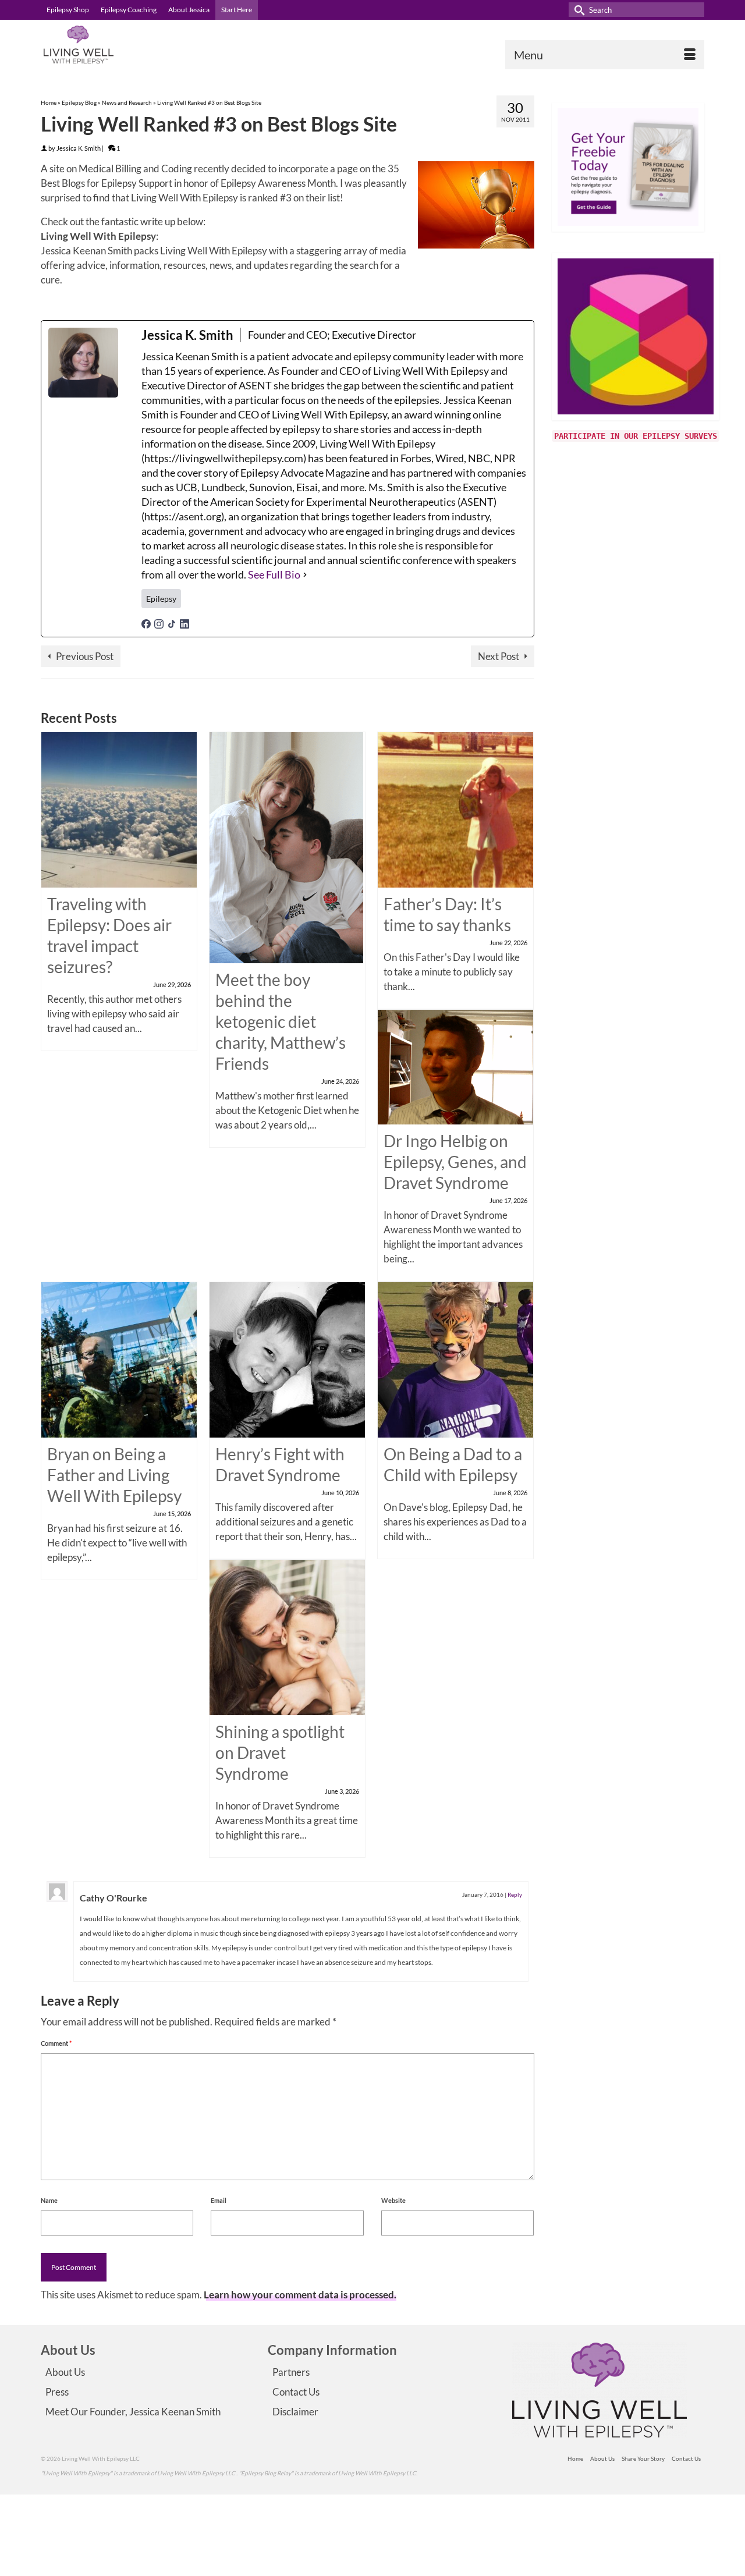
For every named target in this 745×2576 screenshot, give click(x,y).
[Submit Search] (577, 10)
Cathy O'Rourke (113, 1898)
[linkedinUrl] (185, 622)
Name (49, 2200)
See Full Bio (274, 574)
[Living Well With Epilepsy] (146, 45)
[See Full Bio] (305, 575)
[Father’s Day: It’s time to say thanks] (455, 809)
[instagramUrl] (159, 622)
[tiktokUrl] (172, 622)
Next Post (499, 656)
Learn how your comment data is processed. (300, 2295)
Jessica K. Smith (79, 148)
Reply (515, 1894)
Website (393, 2200)
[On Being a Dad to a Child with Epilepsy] (455, 1359)
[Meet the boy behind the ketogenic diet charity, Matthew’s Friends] (286, 847)
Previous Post (85, 656)
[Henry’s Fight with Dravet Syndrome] (287, 1359)
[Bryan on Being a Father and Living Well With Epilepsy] (119, 1359)
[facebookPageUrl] (146, 622)
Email (219, 2200)
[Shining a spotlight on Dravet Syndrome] (287, 1636)
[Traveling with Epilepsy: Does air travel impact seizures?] (119, 809)
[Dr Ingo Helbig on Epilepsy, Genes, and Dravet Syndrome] (455, 1066)
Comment (56, 2043)
